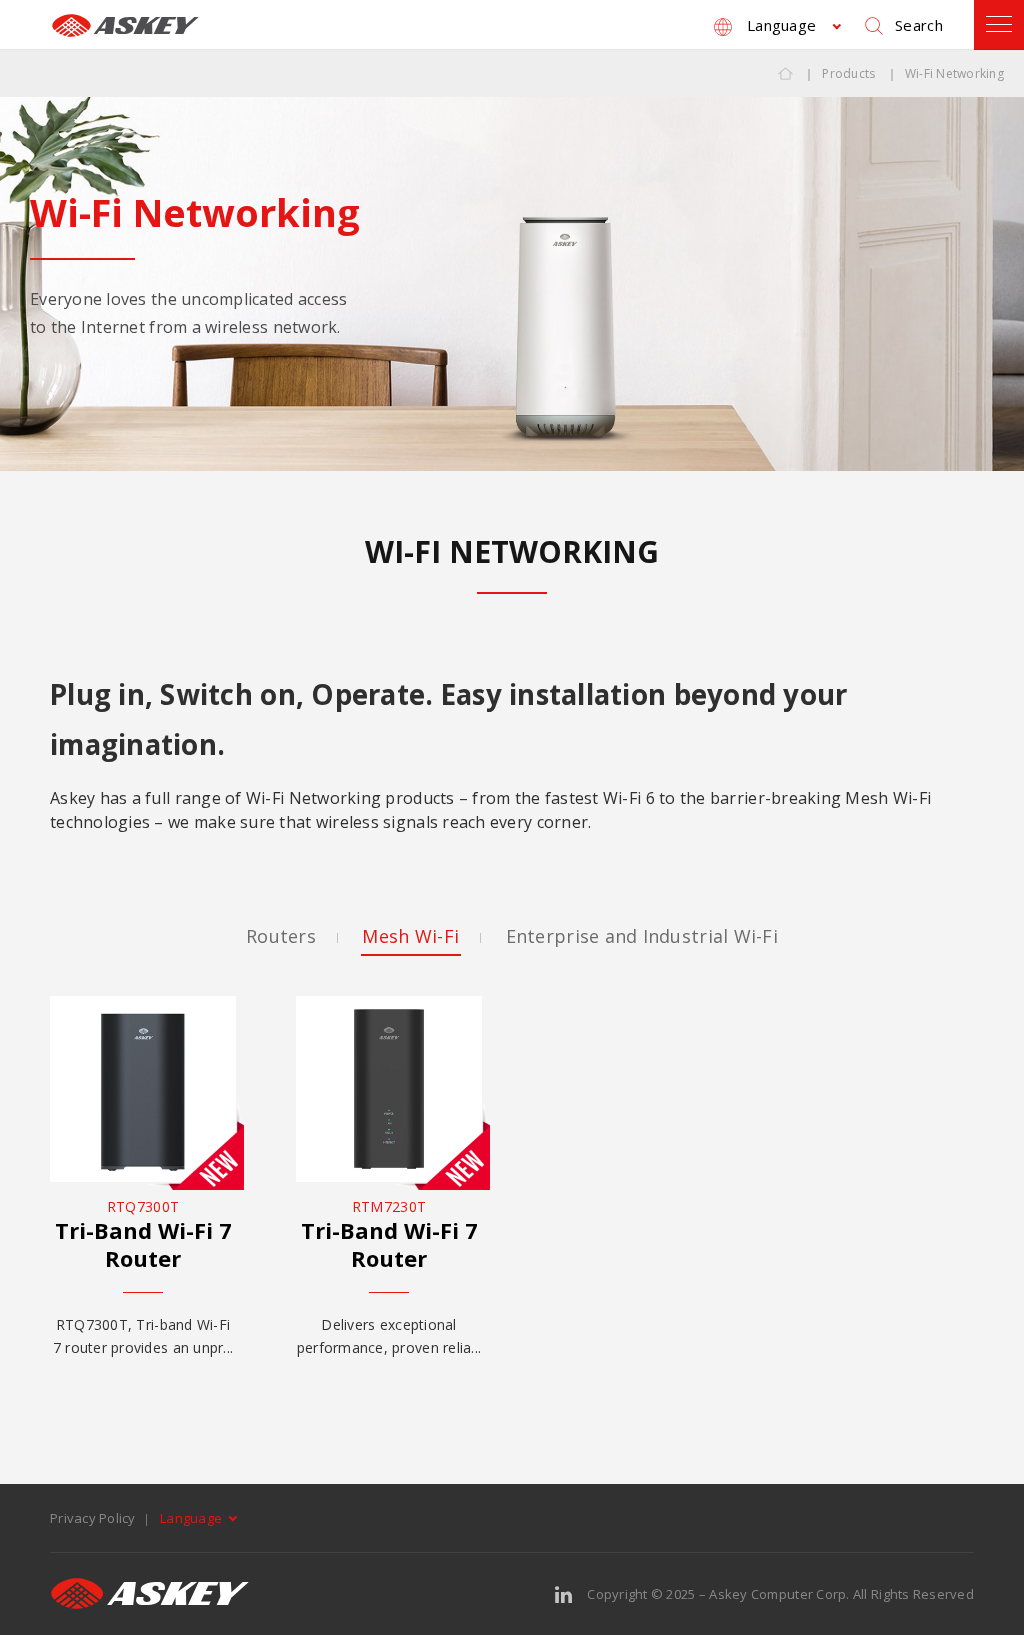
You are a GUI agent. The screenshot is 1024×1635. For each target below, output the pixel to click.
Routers (281, 936)
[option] (512, 283)
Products (848, 73)
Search (919, 25)
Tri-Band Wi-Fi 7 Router (143, 1244)
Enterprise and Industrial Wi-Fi (642, 936)
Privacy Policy (93, 1518)
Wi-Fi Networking (954, 73)
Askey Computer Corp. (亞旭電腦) (125, 25)
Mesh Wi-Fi (410, 936)
